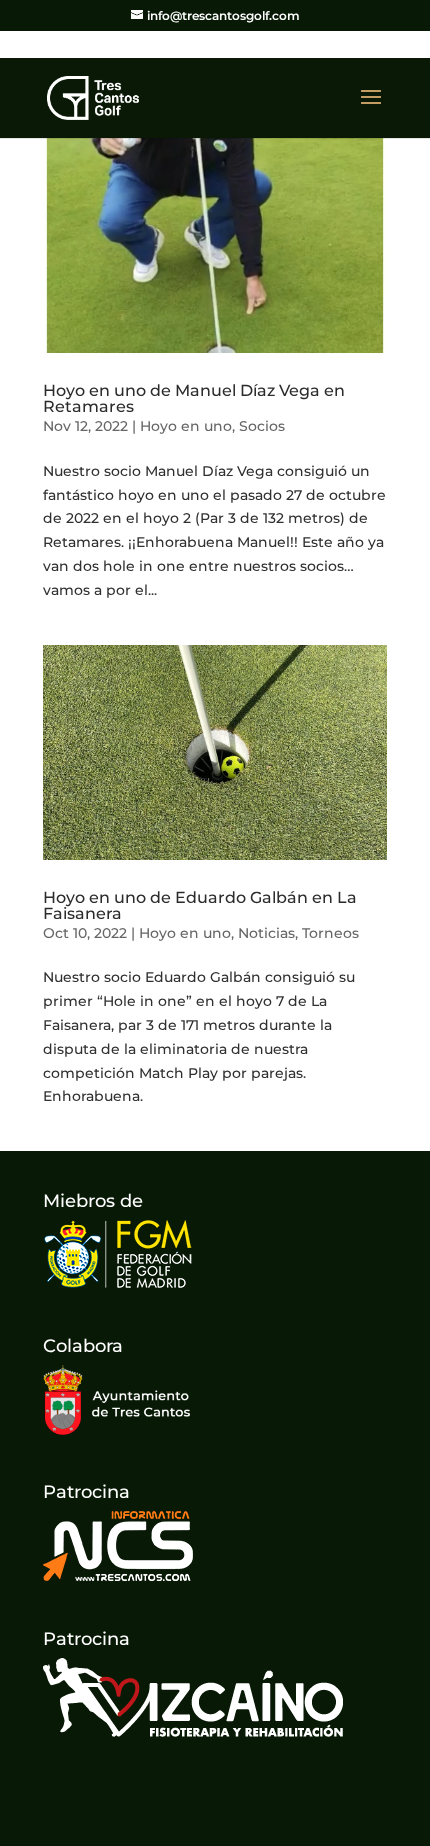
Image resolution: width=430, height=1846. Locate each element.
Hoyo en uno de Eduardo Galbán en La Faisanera (200, 905)
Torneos (330, 933)
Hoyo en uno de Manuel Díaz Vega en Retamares (194, 398)
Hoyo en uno (186, 426)
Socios (262, 426)
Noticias (266, 933)
